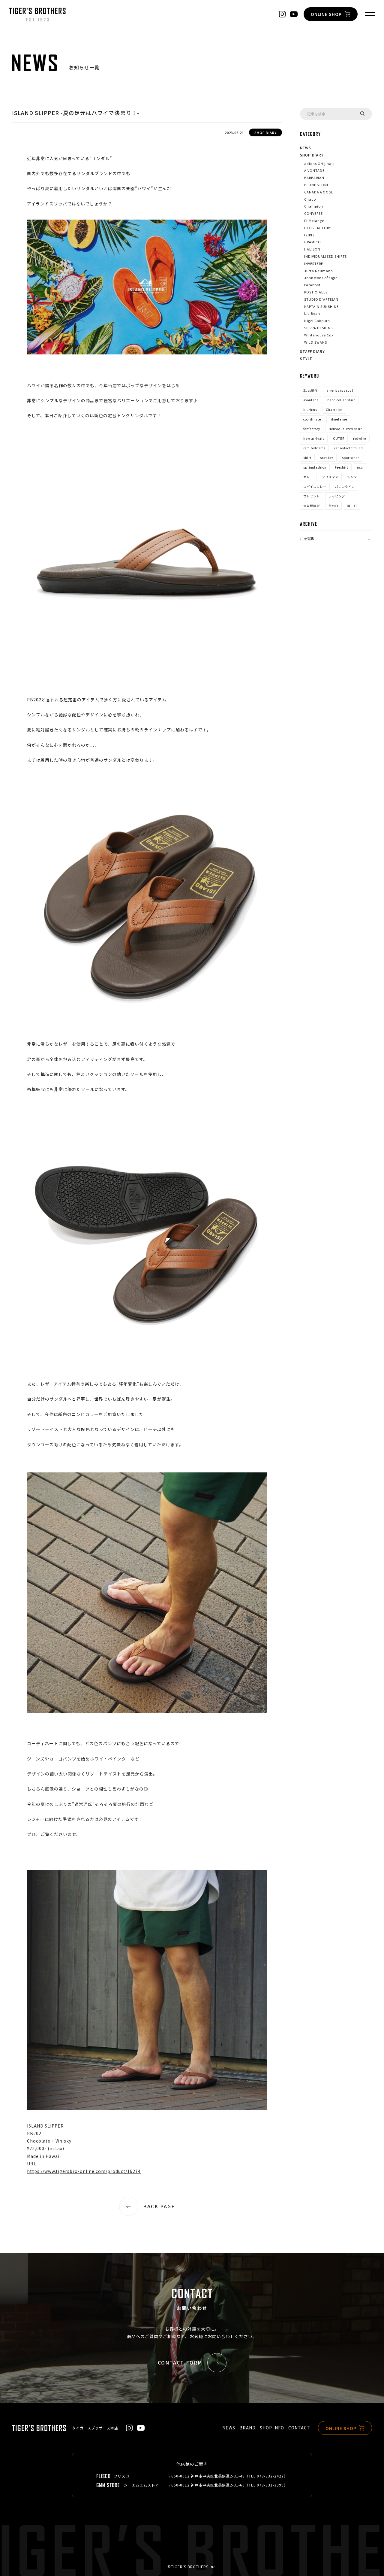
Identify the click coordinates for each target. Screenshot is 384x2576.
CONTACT (299, 2428)
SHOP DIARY (312, 155)
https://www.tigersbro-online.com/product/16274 (84, 2171)
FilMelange (314, 220)
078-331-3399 (270, 2485)
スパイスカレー (315, 486)
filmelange (338, 419)
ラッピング (337, 496)
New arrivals (314, 438)
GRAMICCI (313, 242)
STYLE (306, 358)
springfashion (315, 467)
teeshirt (342, 467)
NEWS (306, 148)
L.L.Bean (312, 313)
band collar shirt (341, 400)
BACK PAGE (159, 2206)
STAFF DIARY (312, 351)
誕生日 (352, 506)
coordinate (312, 419)
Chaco (310, 199)
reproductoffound (349, 448)
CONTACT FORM (180, 2362)
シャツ (352, 477)
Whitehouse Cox (319, 335)
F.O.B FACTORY (318, 228)
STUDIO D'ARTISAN (321, 299)
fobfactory (312, 429)
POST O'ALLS (316, 292)
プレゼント (312, 496)
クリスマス (330, 477)
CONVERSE (313, 213)
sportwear (351, 458)
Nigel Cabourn (317, 320)
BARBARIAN (314, 178)
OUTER (339, 438)
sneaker (327, 458)
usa (360, 467)
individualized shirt (345, 429)
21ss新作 (310, 390)
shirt (307, 458)
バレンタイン (345, 486)
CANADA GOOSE (319, 192)
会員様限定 (312, 506)
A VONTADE (314, 170)
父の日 (333, 506)
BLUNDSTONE (317, 185)
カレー (308, 477)
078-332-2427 (270, 2476)
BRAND (247, 2428)
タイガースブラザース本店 (95, 2428)
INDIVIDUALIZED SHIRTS (325, 256)
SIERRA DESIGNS (318, 328)
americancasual (340, 390)
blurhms (310, 410)
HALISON (312, 249)
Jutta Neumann (319, 271)
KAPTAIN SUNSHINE (321, 306)
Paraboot (312, 285)
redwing (360, 438)
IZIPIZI (310, 235)
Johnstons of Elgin (321, 278)
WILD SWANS (316, 342)
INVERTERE (314, 263)
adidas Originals (319, 163)
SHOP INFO (272, 2428)
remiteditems (314, 448)
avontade (311, 400)
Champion (314, 206)
